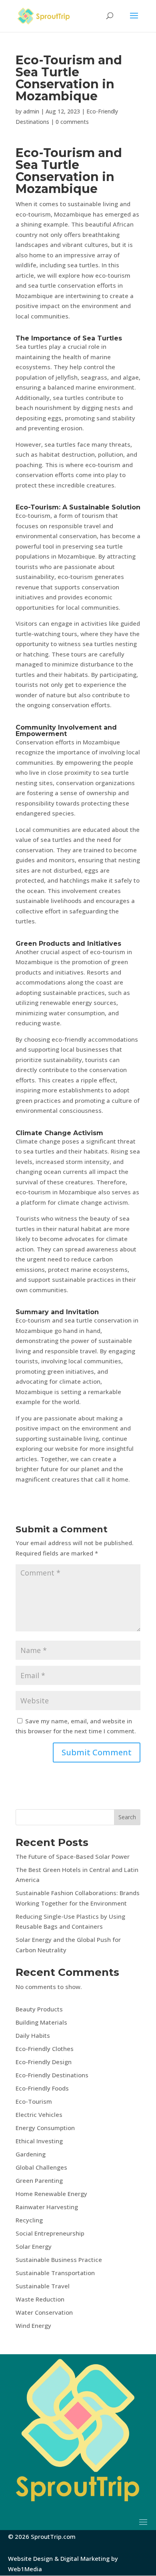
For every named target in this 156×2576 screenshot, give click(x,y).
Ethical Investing (39, 2141)
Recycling (29, 2220)
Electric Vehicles (39, 2115)
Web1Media (25, 2569)
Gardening (31, 2154)
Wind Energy (33, 2325)
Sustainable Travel (43, 2286)
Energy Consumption (45, 2128)
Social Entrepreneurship (50, 2233)
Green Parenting (39, 2180)
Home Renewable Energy (51, 2194)
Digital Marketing (85, 2558)
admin (31, 111)
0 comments (72, 122)
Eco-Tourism (34, 2101)
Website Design (30, 2558)
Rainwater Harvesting (47, 2207)
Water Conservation (44, 2312)
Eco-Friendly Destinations (52, 2075)
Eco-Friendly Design (44, 2062)
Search (127, 1817)
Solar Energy (34, 2246)
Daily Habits (33, 2035)
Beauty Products (39, 2009)
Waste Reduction (40, 2299)
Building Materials (41, 2022)
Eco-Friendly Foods (42, 2088)
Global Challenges (41, 2167)
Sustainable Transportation (55, 2273)
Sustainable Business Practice (59, 2260)
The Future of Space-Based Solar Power (73, 1856)
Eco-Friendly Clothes (45, 2049)
